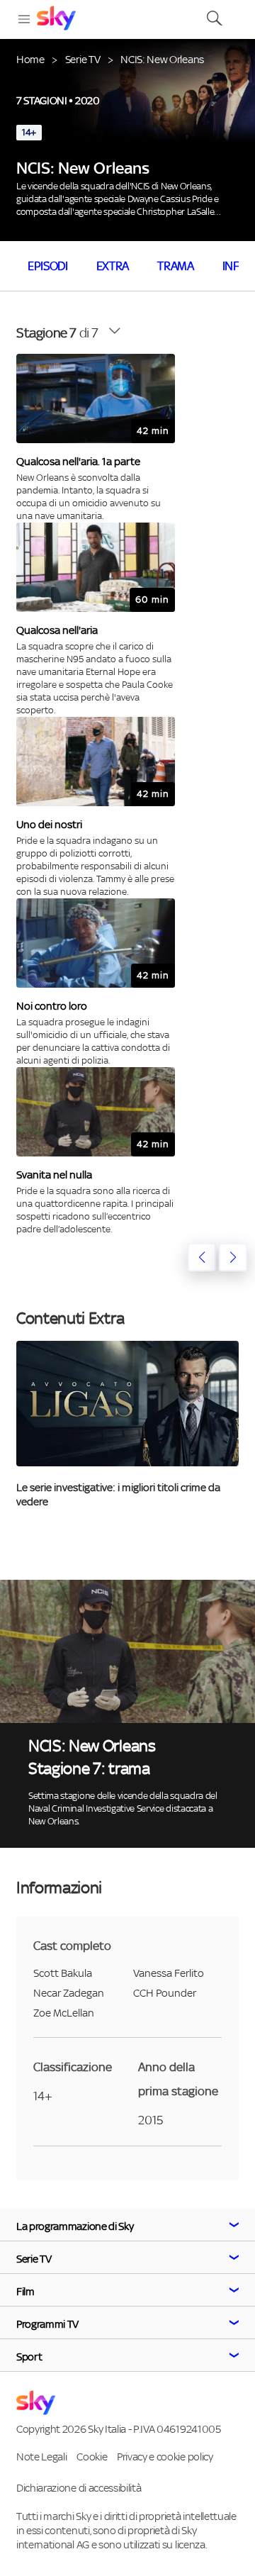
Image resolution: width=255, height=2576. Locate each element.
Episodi (48, 266)
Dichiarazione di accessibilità (79, 2488)
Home (30, 59)
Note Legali (41, 2457)
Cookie (92, 2457)
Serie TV (83, 59)
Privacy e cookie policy (165, 2457)
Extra (113, 266)
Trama (175, 266)
